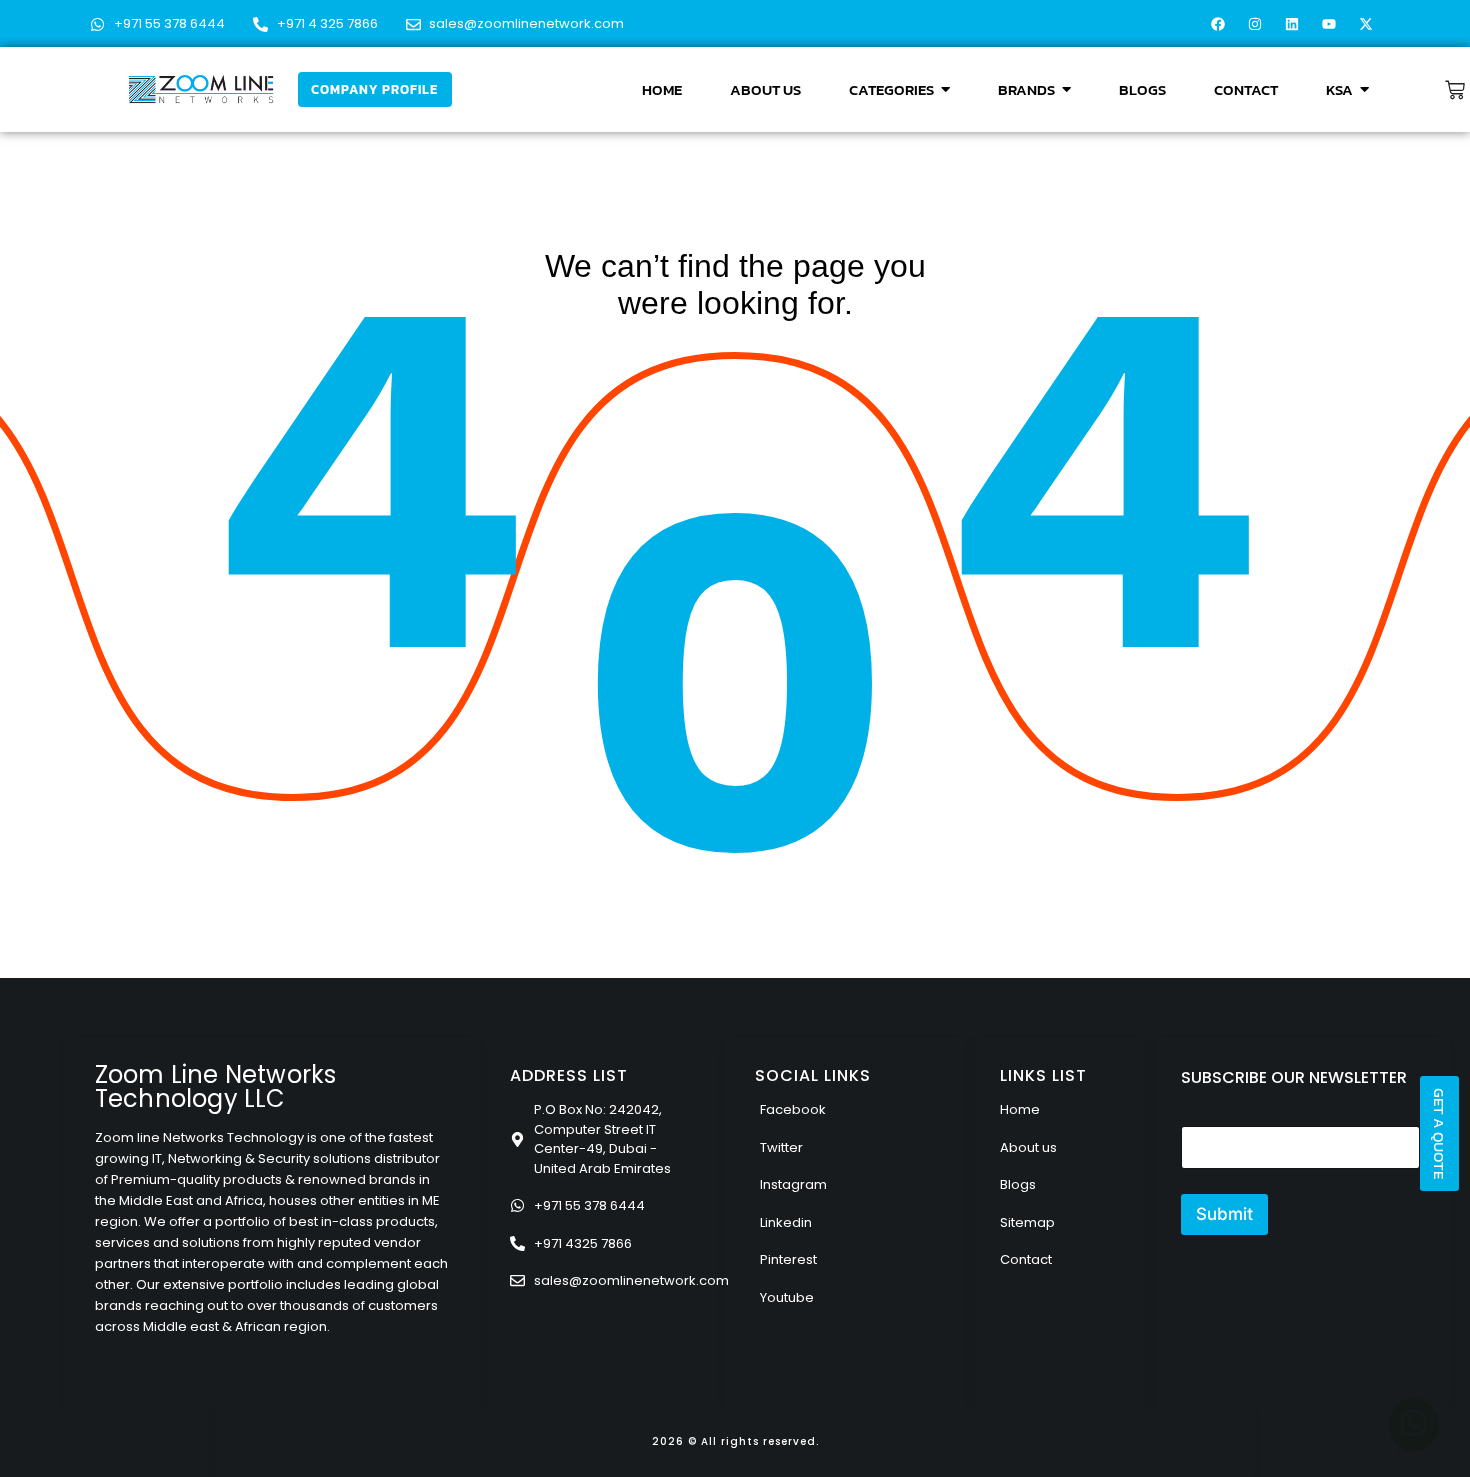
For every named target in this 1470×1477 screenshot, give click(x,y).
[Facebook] (1218, 24)
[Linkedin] (1292, 24)
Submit (1224, 1214)
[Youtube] (1329, 24)
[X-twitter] (1366, 24)
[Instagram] (1255, 24)
